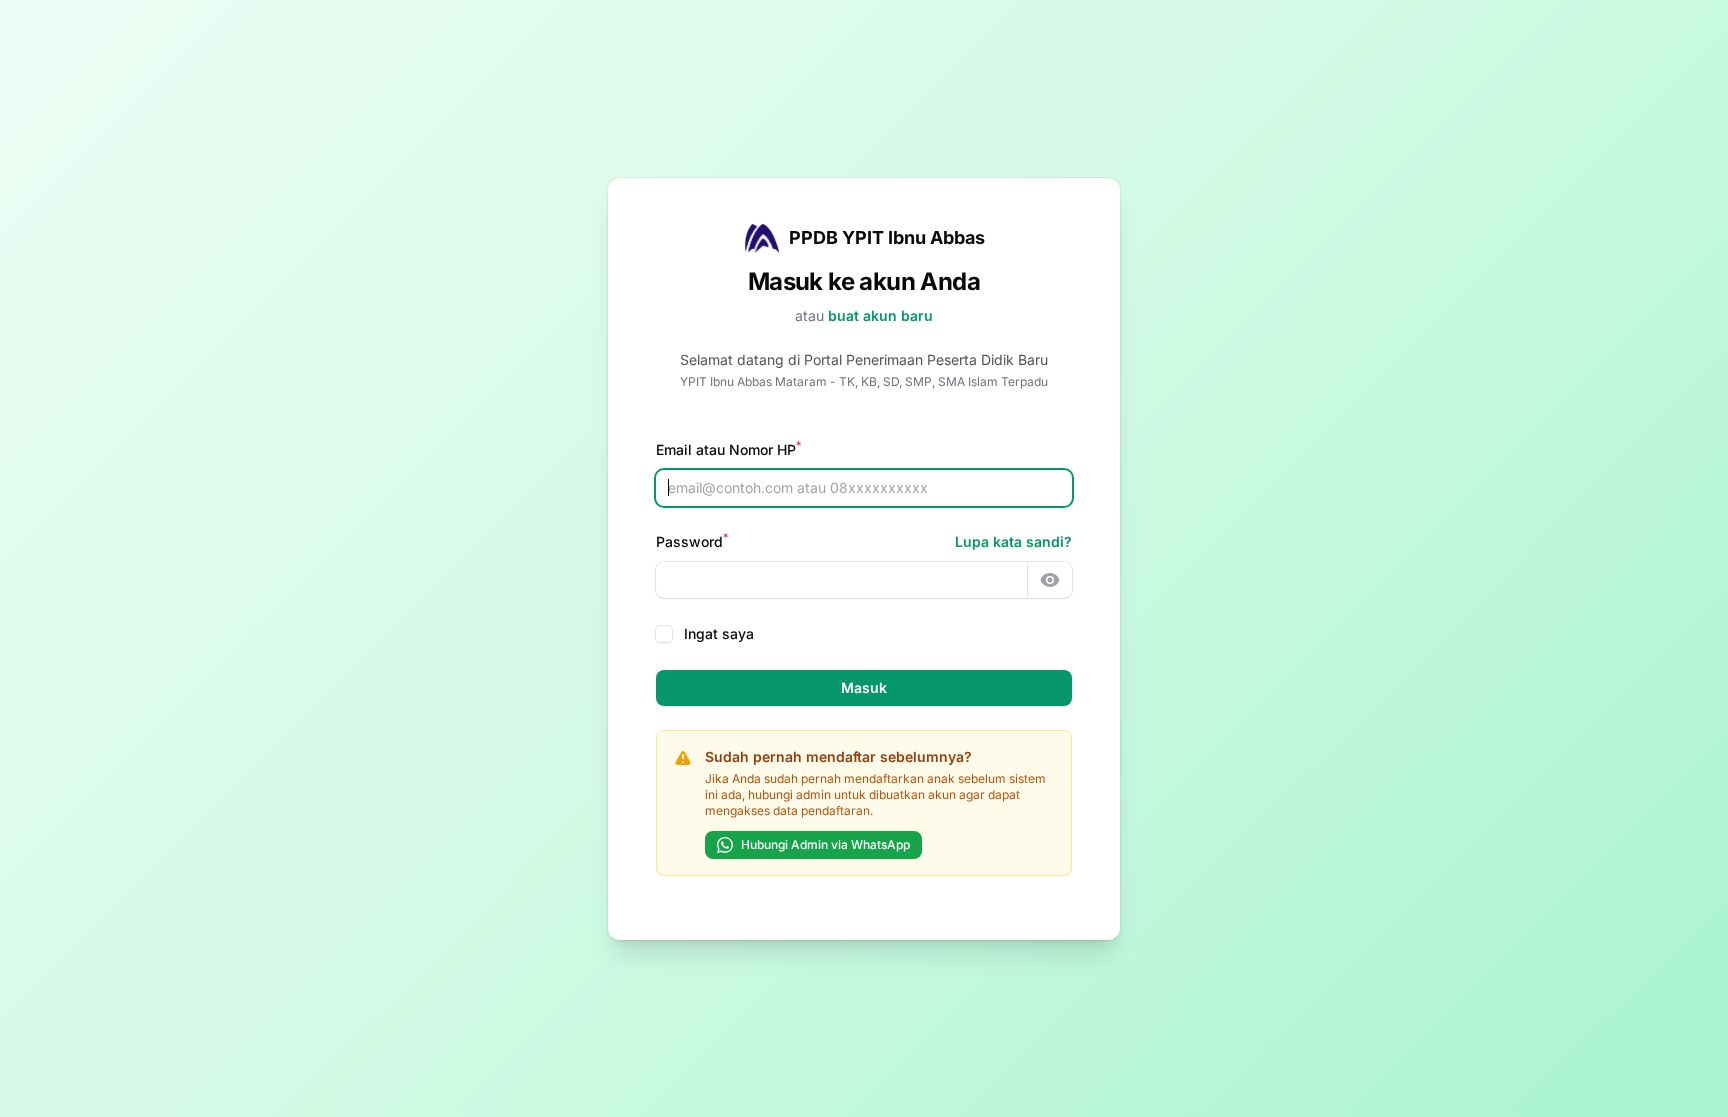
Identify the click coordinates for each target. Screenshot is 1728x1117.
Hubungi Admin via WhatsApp (825, 844)
